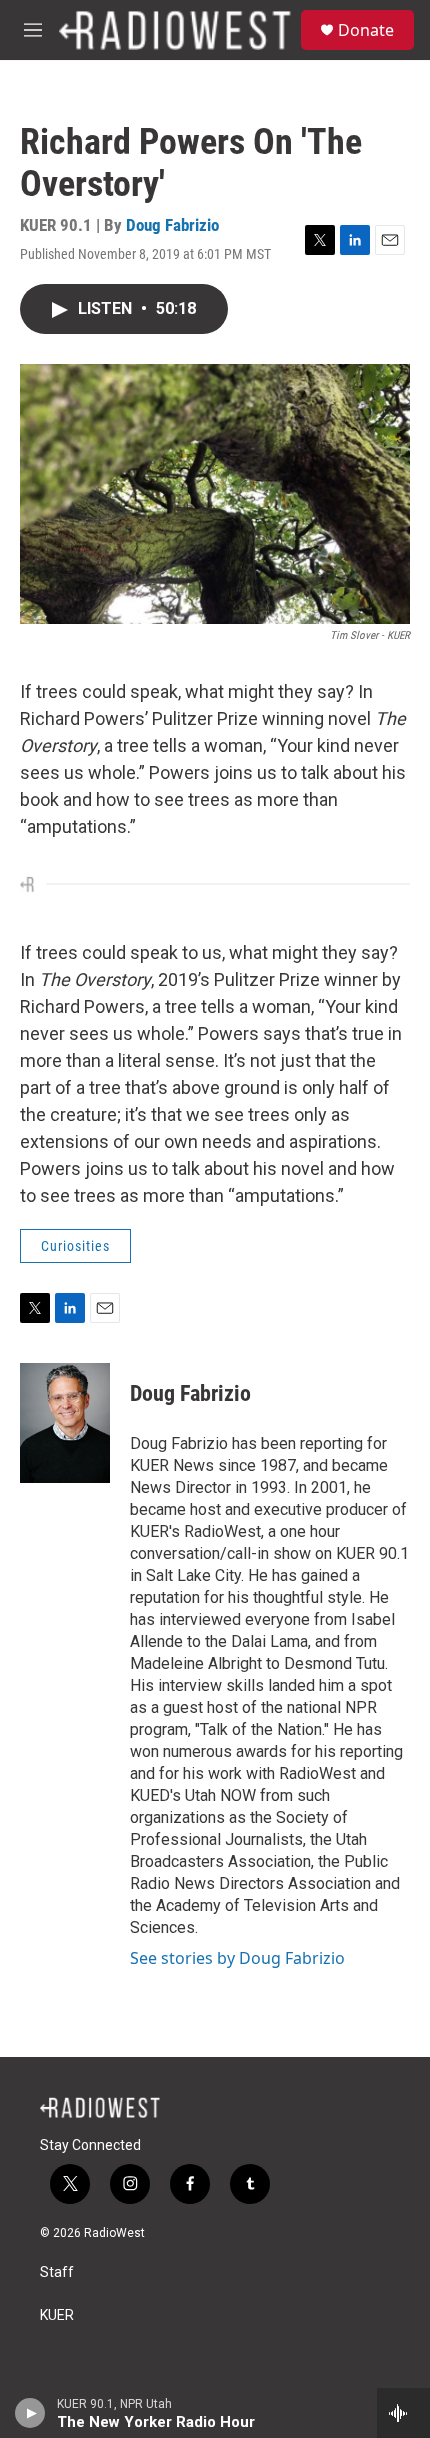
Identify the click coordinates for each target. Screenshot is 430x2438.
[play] (30, 2413)
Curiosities (75, 1246)
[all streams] (403, 2413)
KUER (57, 2315)
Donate (366, 30)
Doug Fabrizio (172, 225)
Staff (57, 2272)
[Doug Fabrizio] (65, 1423)
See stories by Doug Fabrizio (237, 1958)
